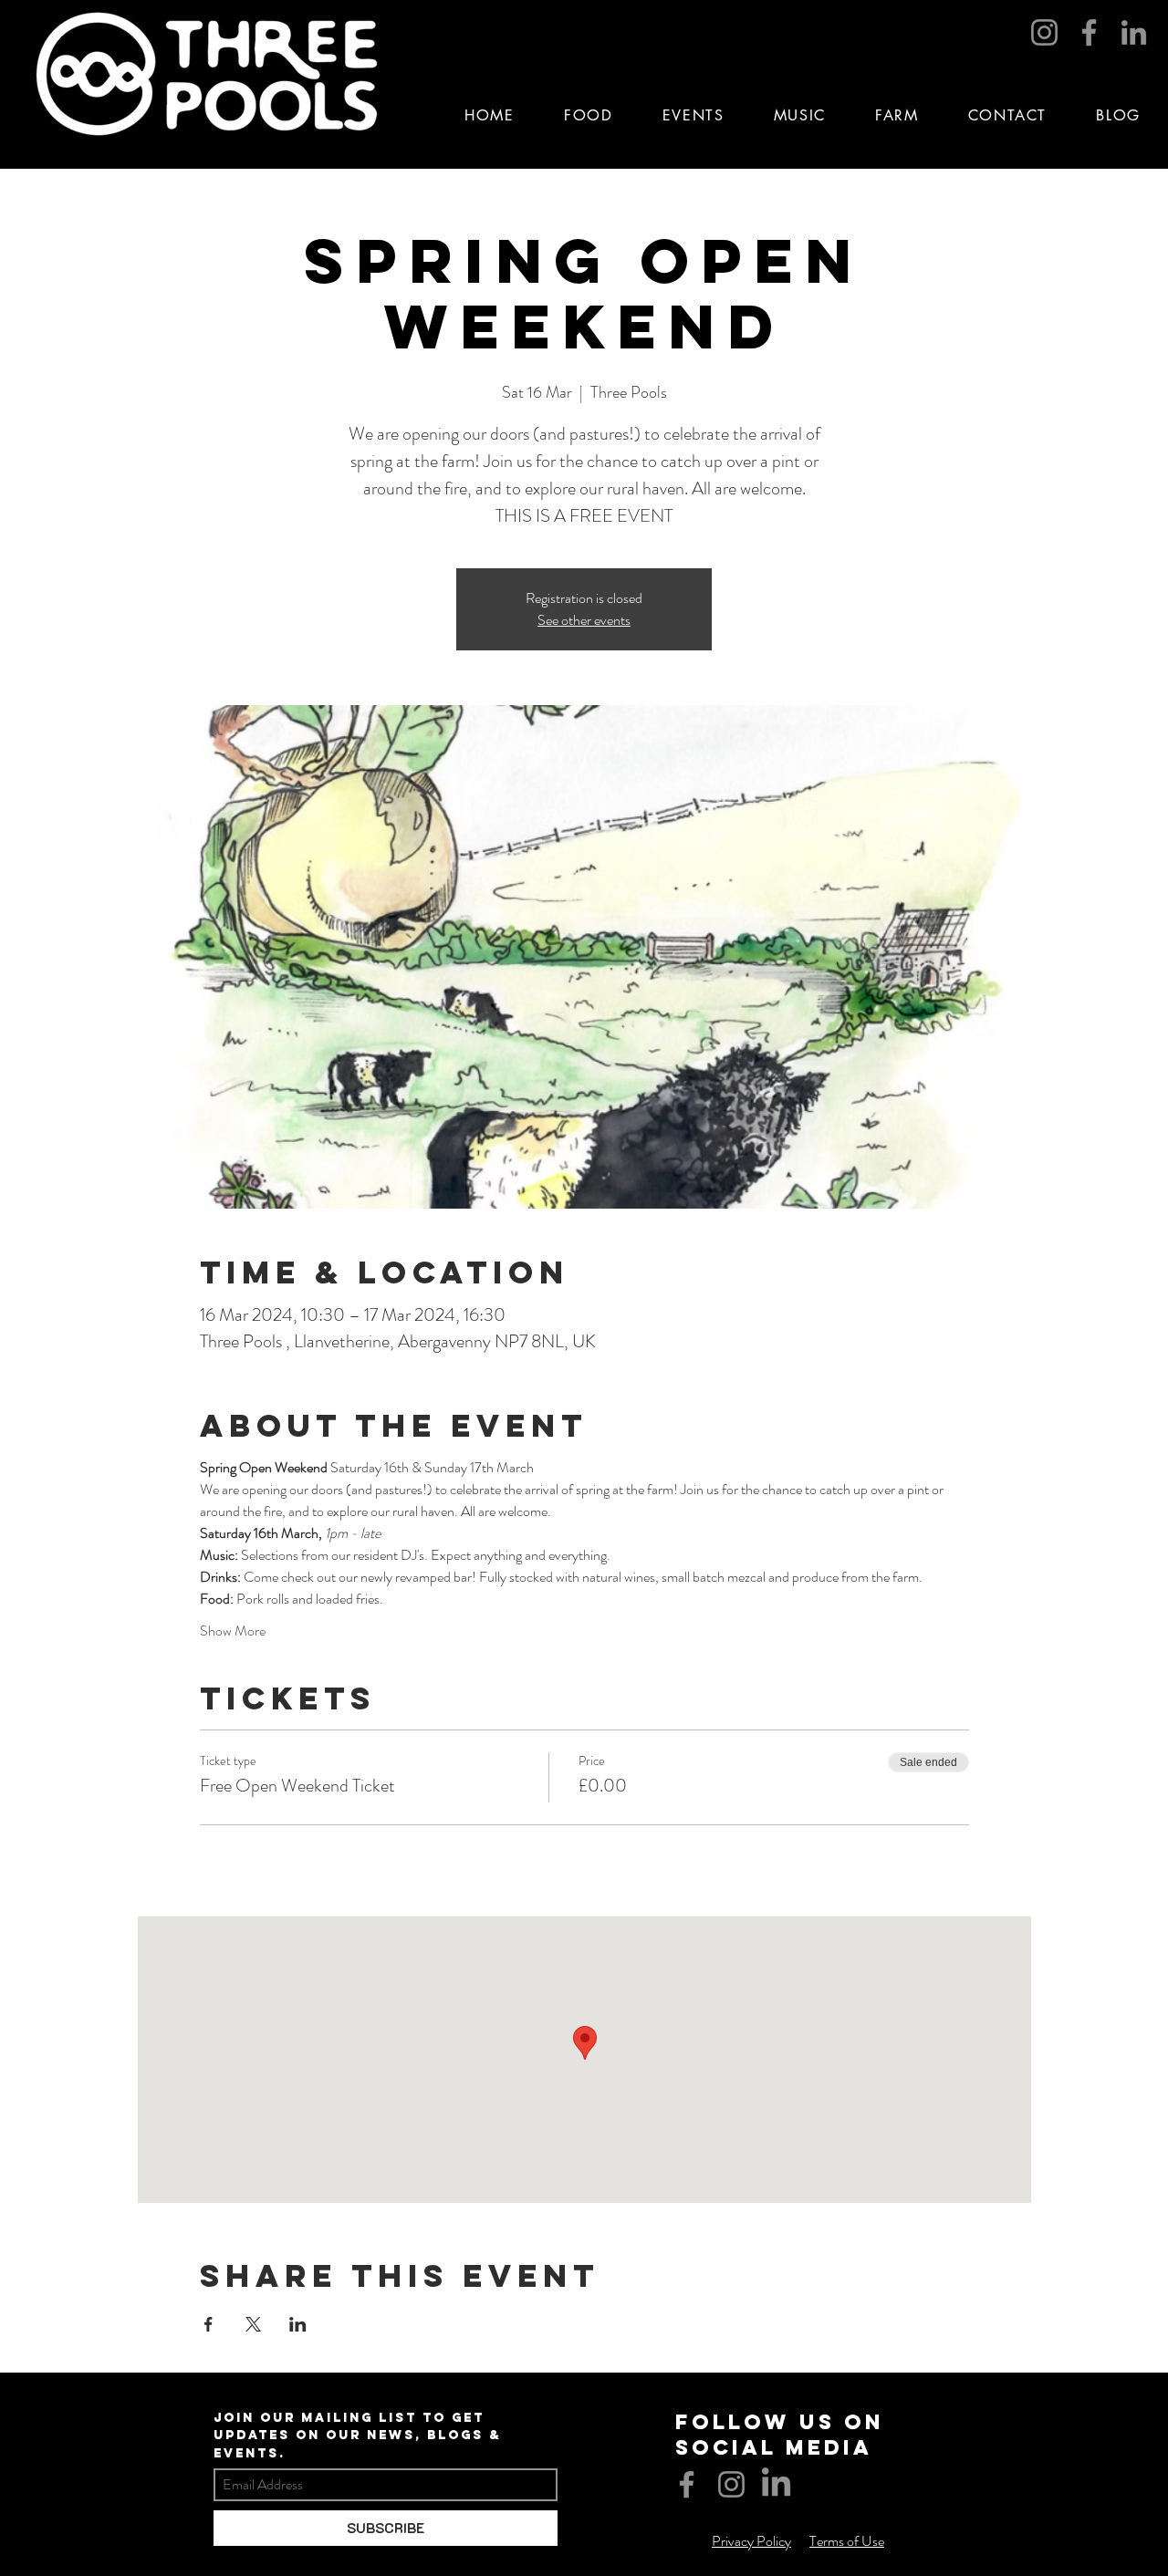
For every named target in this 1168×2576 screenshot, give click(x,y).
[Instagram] (1044, 32)
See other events (584, 620)
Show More (233, 1631)
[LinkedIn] (1134, 32)
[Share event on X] (253, 2324)
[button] (693, 115)
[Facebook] (1089, 32)
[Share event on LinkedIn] (298, 2324)
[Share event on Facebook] (209, 2324)
